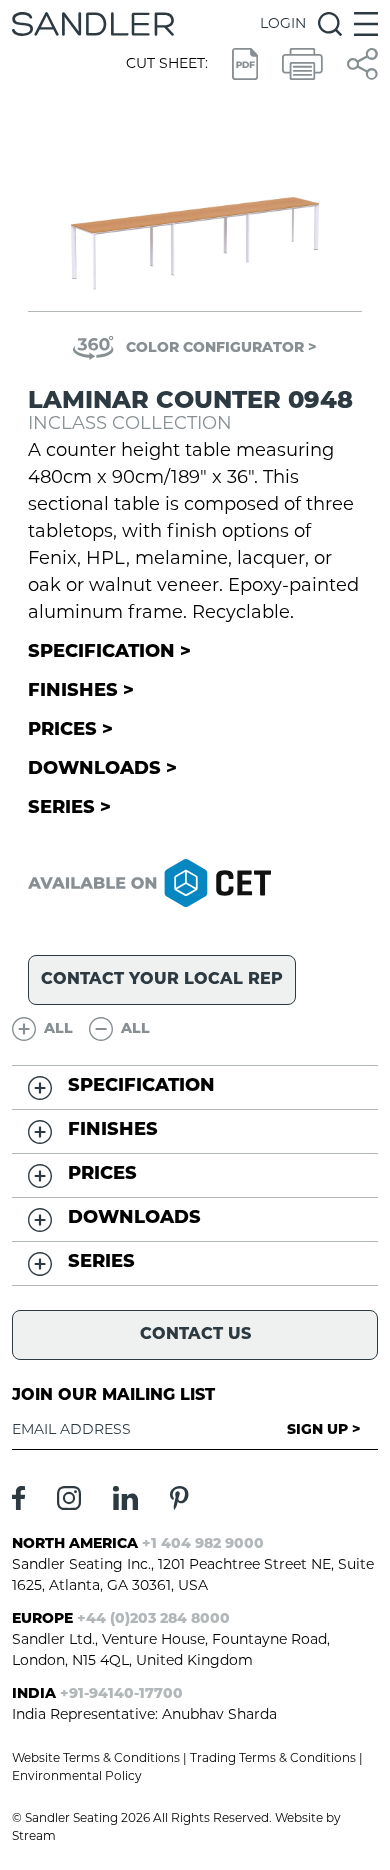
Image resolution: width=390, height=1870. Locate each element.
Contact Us (195, 1335)
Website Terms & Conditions (96, 1759)
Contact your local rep (162, 980)
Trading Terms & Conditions (273, 1759)
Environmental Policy (77, 1777)
